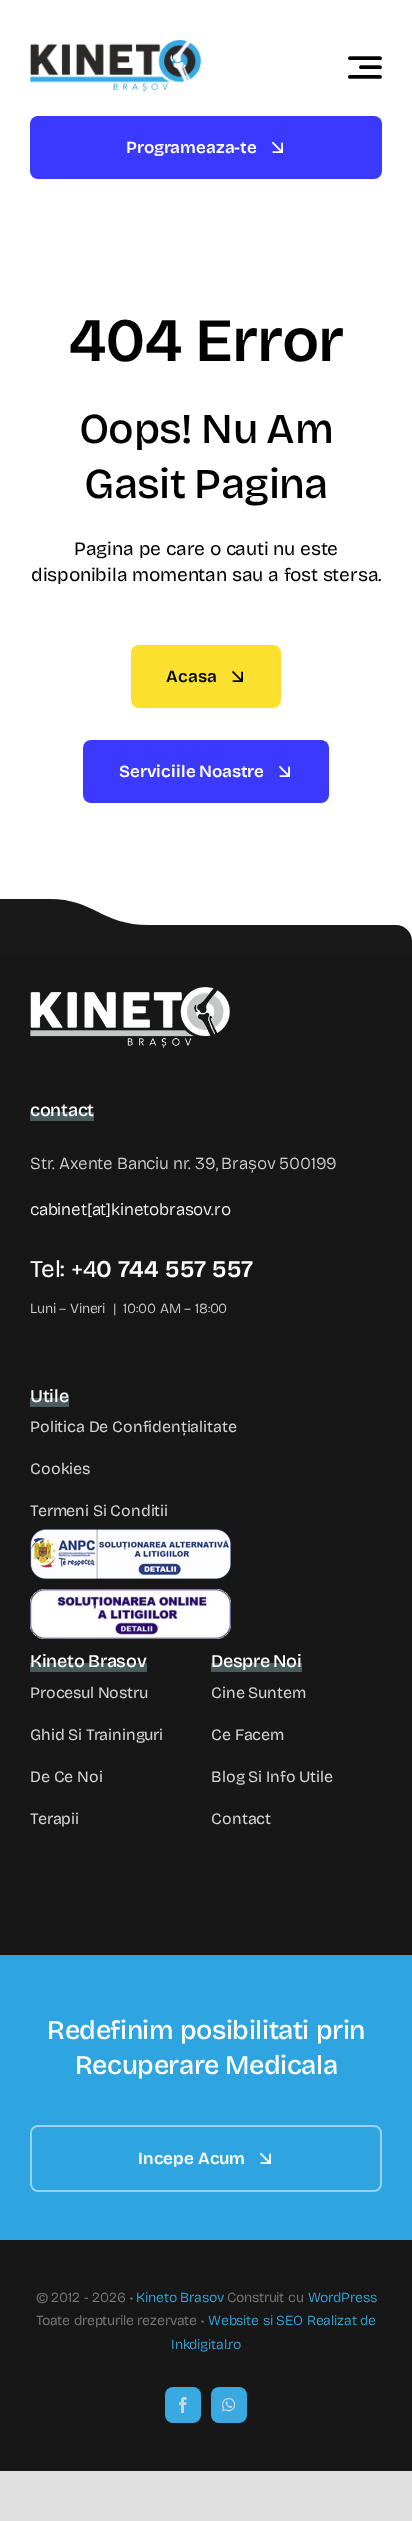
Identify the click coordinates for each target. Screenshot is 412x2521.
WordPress (342, 2297)
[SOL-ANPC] (130, 1597)
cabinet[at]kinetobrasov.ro (130, 1209)
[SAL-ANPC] (130, 1537)
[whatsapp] (229, 2405)
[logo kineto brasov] (115, 48)
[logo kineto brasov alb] (130, 995)
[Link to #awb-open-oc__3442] (365, 67)
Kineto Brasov (179, 2297)
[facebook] (183, 2405)
